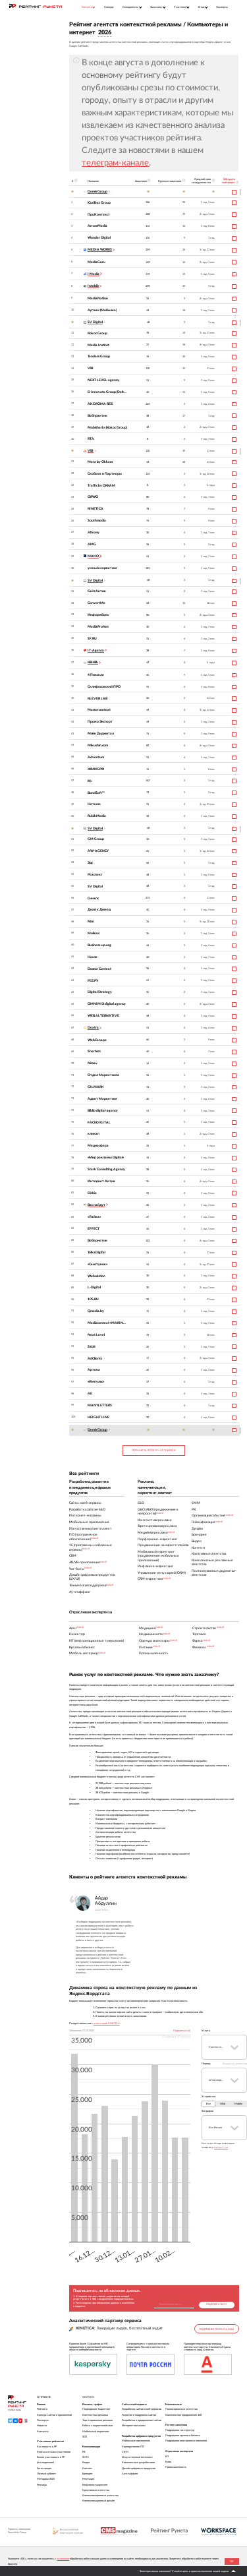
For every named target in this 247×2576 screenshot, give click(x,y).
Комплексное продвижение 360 (183, 2415)
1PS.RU (93, 1299)
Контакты (43, 2432)
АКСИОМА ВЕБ (100, 404)
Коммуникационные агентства (100, 2496)
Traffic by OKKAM (101, 486)
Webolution (96, 1276)
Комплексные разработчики (138, 2463)
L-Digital (94, 1287)
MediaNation (98, 298)
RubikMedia (97, 816)
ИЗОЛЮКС (102, 1910)
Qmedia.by (96, 1311)
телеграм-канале (115, 163)
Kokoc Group (97, 333)
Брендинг (88, 2474)
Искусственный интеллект (137, 2457)
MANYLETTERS (100, 1405)
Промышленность (176, 2467)
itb (90, 781)
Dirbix (92, 1193)
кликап (94, 1134)
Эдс (90, 863)
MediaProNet (98, 627)
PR (84, 2452)
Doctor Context (99, 969)
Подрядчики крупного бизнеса (183, 2436)
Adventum (96, 757)
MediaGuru (96, 262)
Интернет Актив (101, 1181)
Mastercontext (99, 710)
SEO (85, 2437)
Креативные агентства (96, 2490)
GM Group (96, 839)
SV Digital (95, 886)
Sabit (92, 1347)
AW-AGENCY (98, 851)
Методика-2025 (46, 2479)
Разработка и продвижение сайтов (142, 2420)
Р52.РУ (93, 981)
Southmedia (97, 521)
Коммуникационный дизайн (98, 2501)
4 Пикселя (96, 675)
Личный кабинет (46, 2474)
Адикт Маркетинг (102, 1099)
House (93, 957)
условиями (63, 2559)
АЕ (90, 1393)
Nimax (93, 1063)
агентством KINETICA (107, 2023)
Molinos (94, 933)
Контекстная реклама (95, 2415)
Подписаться (216, 2304)
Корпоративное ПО (133, 2447)
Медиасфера (98, 1146)
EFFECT (94, 1229)
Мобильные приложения (136, 2441)
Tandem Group (99, 356)
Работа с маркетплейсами (97, 2426)
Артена (94, 1370)
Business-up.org (99, 945)
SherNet (94, 1051)
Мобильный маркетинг (96, 2432)
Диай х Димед (99, 910)
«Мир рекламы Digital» (106, 1157)
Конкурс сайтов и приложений (54, 2415)
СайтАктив (97, 591)
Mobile (238, 2104)
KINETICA (96, 509)
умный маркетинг (102, 568)
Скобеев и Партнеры (105, 474)
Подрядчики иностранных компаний (186, 2441)
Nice (91, 921)
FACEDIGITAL (99, 1123)
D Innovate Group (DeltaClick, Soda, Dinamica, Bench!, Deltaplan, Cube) (108, 392)
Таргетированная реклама (97, 2420)
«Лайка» (94, 1217)
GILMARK (96, 1087)
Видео (86, 2463)
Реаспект (95, 875)
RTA (91, 439)
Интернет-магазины (134, 2426)
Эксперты (222, 7)
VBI (91, 368)
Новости (42, 2426)
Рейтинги (42, 2409)
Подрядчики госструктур (180, 2430)
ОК (232, 2561)
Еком (168, 2462)
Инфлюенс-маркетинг (95, 2485)
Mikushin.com (98, 745)
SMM (86, 2457)
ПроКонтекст (99, 215)
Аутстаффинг (130, 2474)
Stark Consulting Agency (106, 1169)
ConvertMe (96, 603)
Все (208, 2104)
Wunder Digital (99, 238)
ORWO (93, 497)
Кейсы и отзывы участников (54, 2452)
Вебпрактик (97, 416)
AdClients (95, 1359)
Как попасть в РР (47, 2447)
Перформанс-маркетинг (96, 2409)
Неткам (94, 804)
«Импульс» (96, 1382)
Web (223, 2104)
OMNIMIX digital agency (107, 1004)
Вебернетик (97, 1241)
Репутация (88, 2479)
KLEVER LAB (97, 699)
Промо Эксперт (100, 722)
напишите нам (221, 2147)
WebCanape (97, 1040)
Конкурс (109, 7)
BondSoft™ (96, 793)
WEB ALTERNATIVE (103, 1016)
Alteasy (94, 532)
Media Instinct (98, 345)
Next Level (96, 1335)
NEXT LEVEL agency (103, 380)
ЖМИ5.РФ (96, 769)
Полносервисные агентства (181, 2409)
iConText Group (99, 203)
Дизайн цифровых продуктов (139, 2469)
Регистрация (44, 2469)
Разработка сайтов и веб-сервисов (142, 2409)
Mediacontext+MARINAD (108, 1323)
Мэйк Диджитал (101, 734)
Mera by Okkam (100, 462)
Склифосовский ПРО (104, 687)
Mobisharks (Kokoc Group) (107, 428)
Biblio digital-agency (103, 1111)
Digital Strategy (100, 992)
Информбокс (98, 615)
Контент (87, 2469)
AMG (92, 544)
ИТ (167, 2457)
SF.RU (92, 639)
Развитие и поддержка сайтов (139, 2415)
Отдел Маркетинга (103, 1075)
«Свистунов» (97, 1264)
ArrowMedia (97, 226)
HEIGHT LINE (98, 1417)
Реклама (42, 2485)
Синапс (93, 898)
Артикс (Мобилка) (102, 310)
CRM (125, 2452)
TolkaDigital (96, 1252)
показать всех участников (153, 1451)
